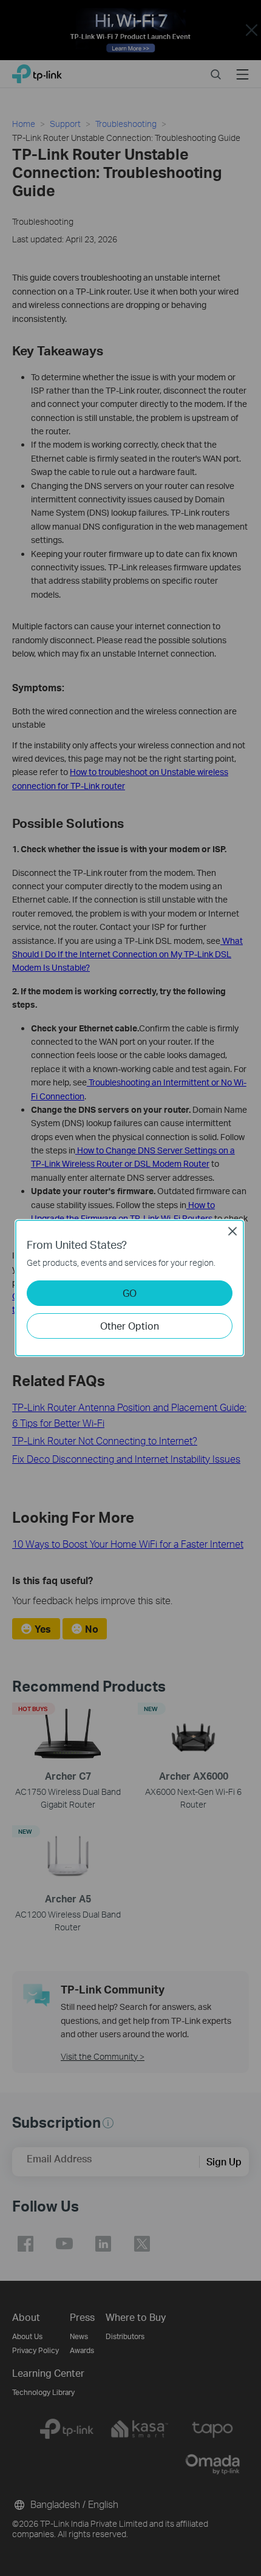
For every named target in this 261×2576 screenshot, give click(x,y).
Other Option (130, 1326)
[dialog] (130, 1288)
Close (232, 1231)
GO (130, 1293)
